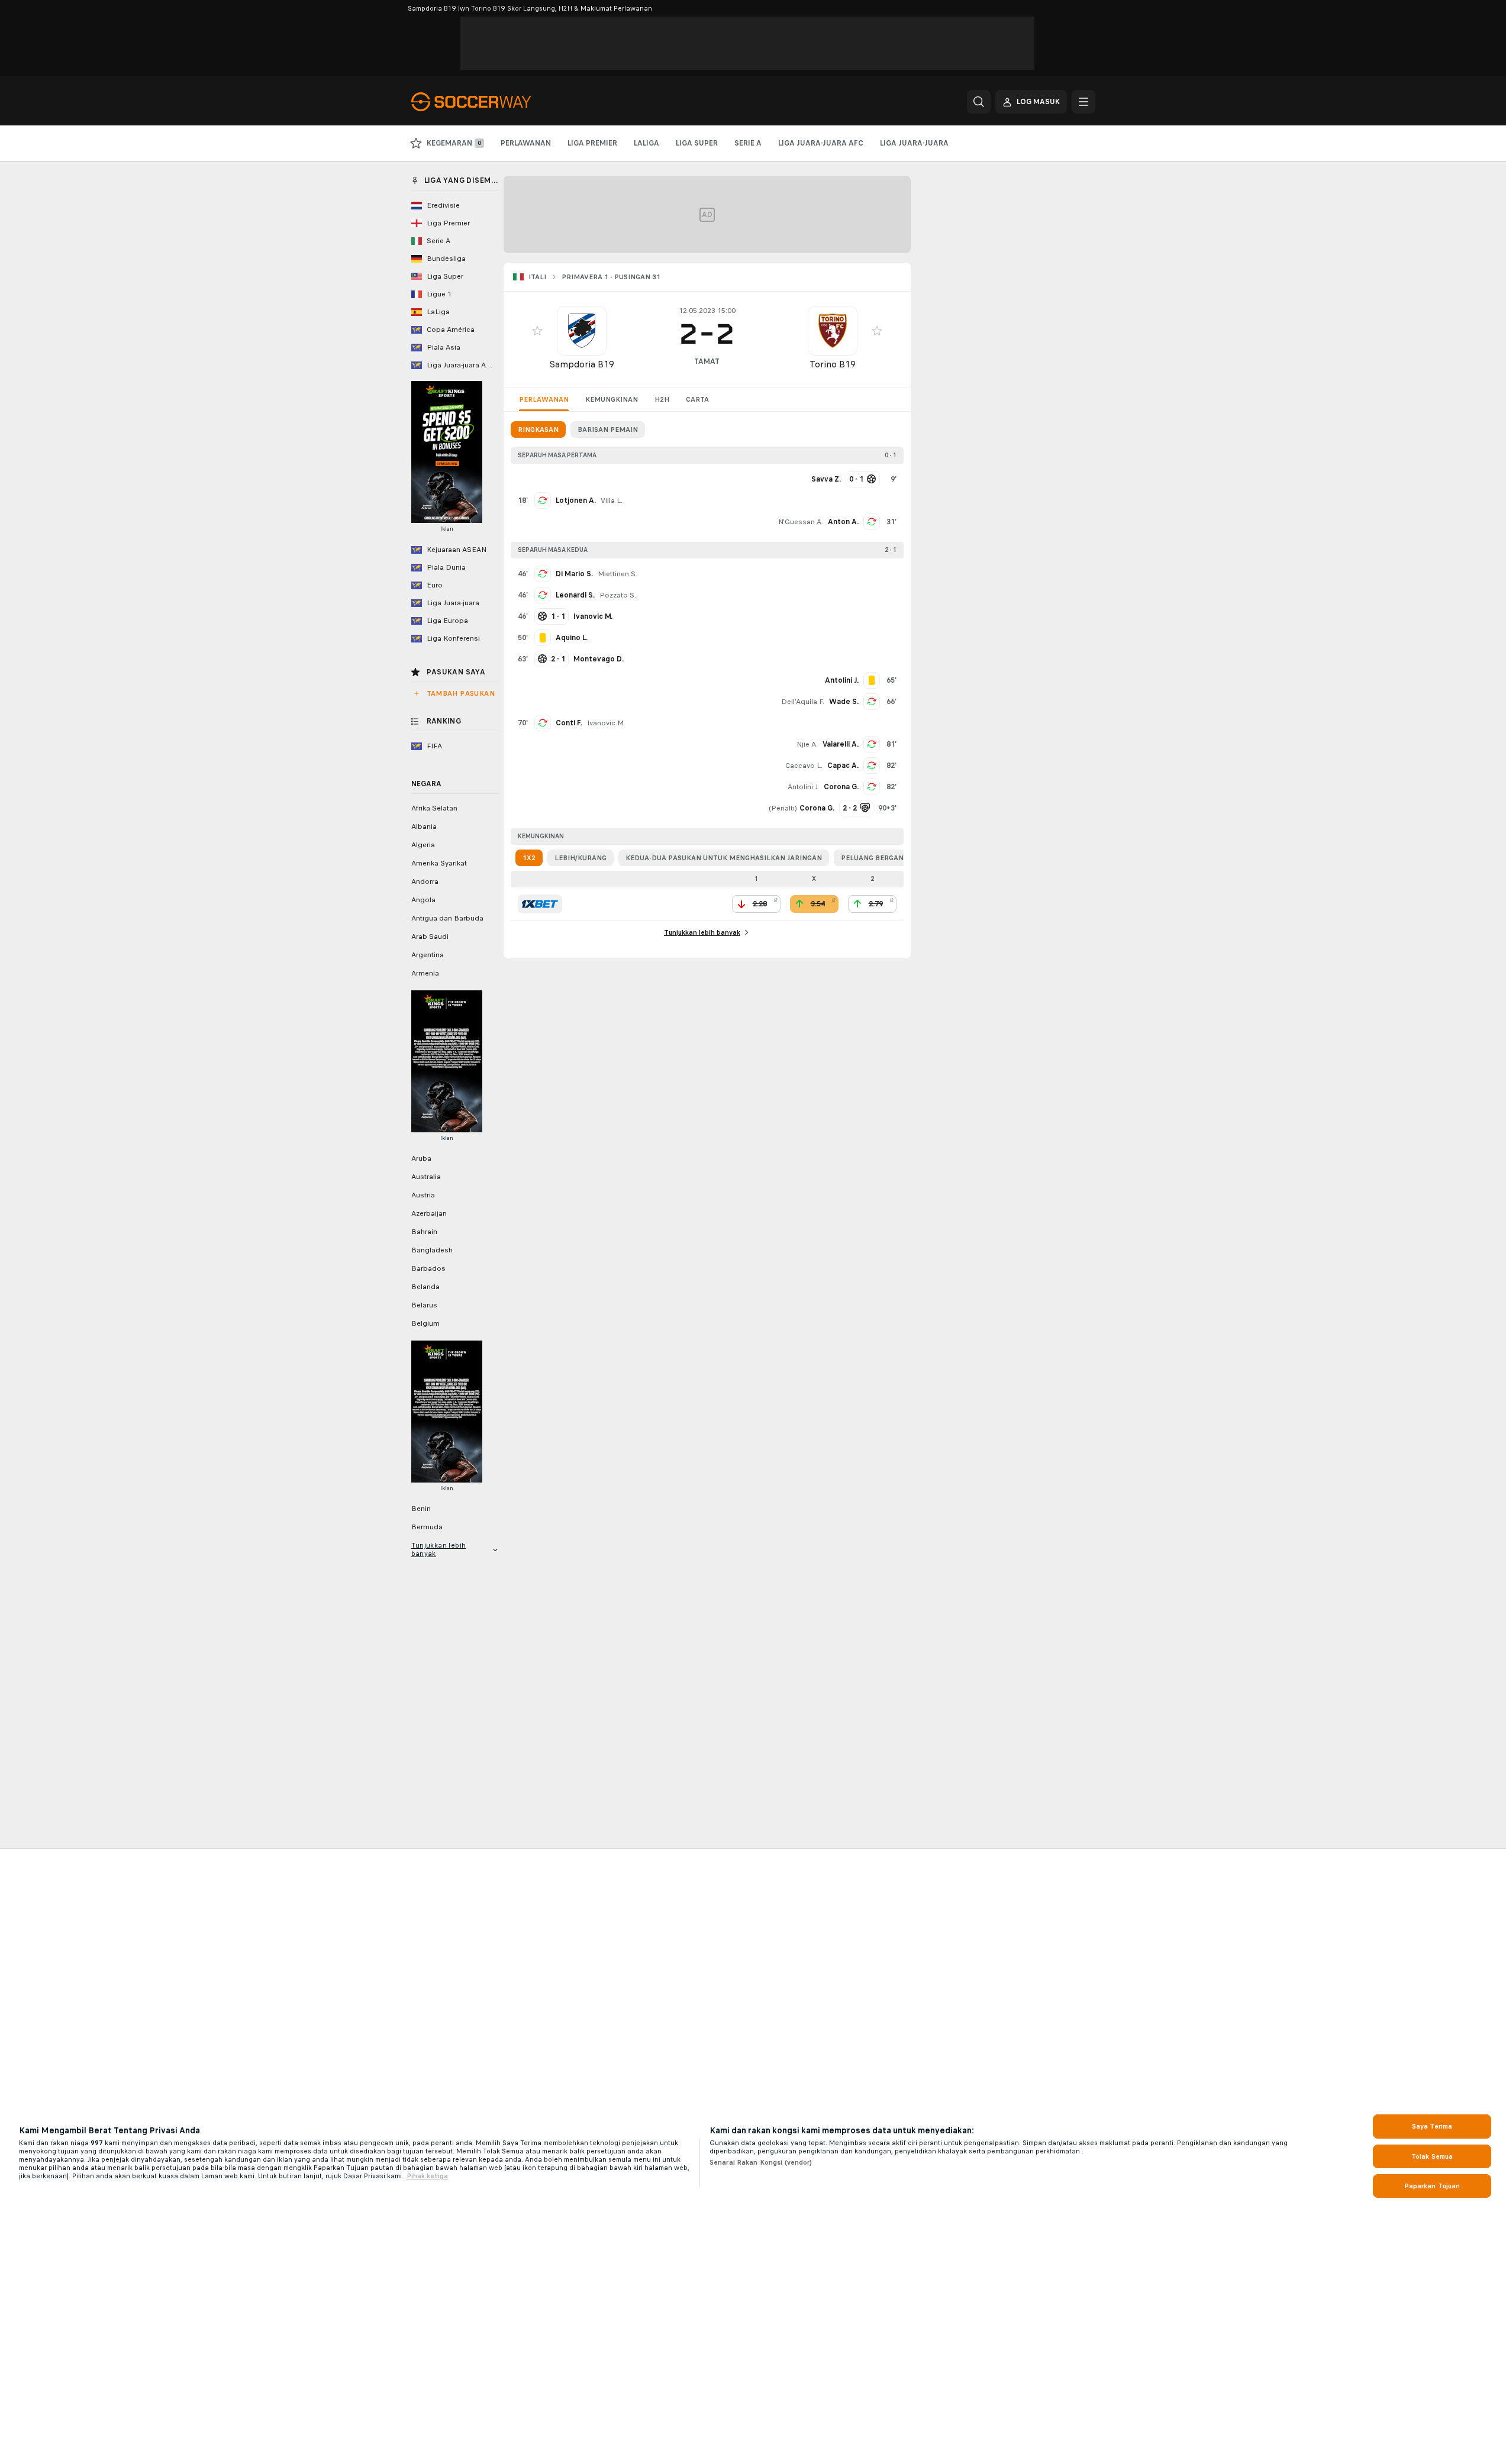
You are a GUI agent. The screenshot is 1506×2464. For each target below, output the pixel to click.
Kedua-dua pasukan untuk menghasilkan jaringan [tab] (724, 858)
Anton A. (843, 522)
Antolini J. (803, 787)
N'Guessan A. (801, 522)
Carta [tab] (697, 399)
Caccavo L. (804, 766)
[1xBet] (540, 904)
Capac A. (843, 766)
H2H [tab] (662, 399)
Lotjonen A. (576, 500)
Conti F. (569, 723)
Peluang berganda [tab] (877, 858)
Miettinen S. (617, 574)
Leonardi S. (575, 595)
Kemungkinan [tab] (612, 399)
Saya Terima (1432, 2126)
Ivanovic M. (606, 723)
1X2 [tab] (529, 858)
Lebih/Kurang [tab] (581, 858)
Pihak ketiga (427, 2176)
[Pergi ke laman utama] (493, 102)
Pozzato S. (618, 595)
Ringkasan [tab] (538, 429)
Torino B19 (833, 364)
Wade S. (844, 702)
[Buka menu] (1083, 102)
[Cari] (979, 102)
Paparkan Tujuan (1432, 2186)
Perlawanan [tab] (544, 399)
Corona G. (841, 787)
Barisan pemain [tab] (608, 429)
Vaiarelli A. (841, 744)
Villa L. (612, 500)
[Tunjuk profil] (582, 331)
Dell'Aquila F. (803, 702)
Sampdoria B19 (582, 364)
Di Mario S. (574, 574)
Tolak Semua (1432, 2156)
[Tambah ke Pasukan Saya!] (537, 331)
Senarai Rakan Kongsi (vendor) (761, 2162)
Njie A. (807, 744)
